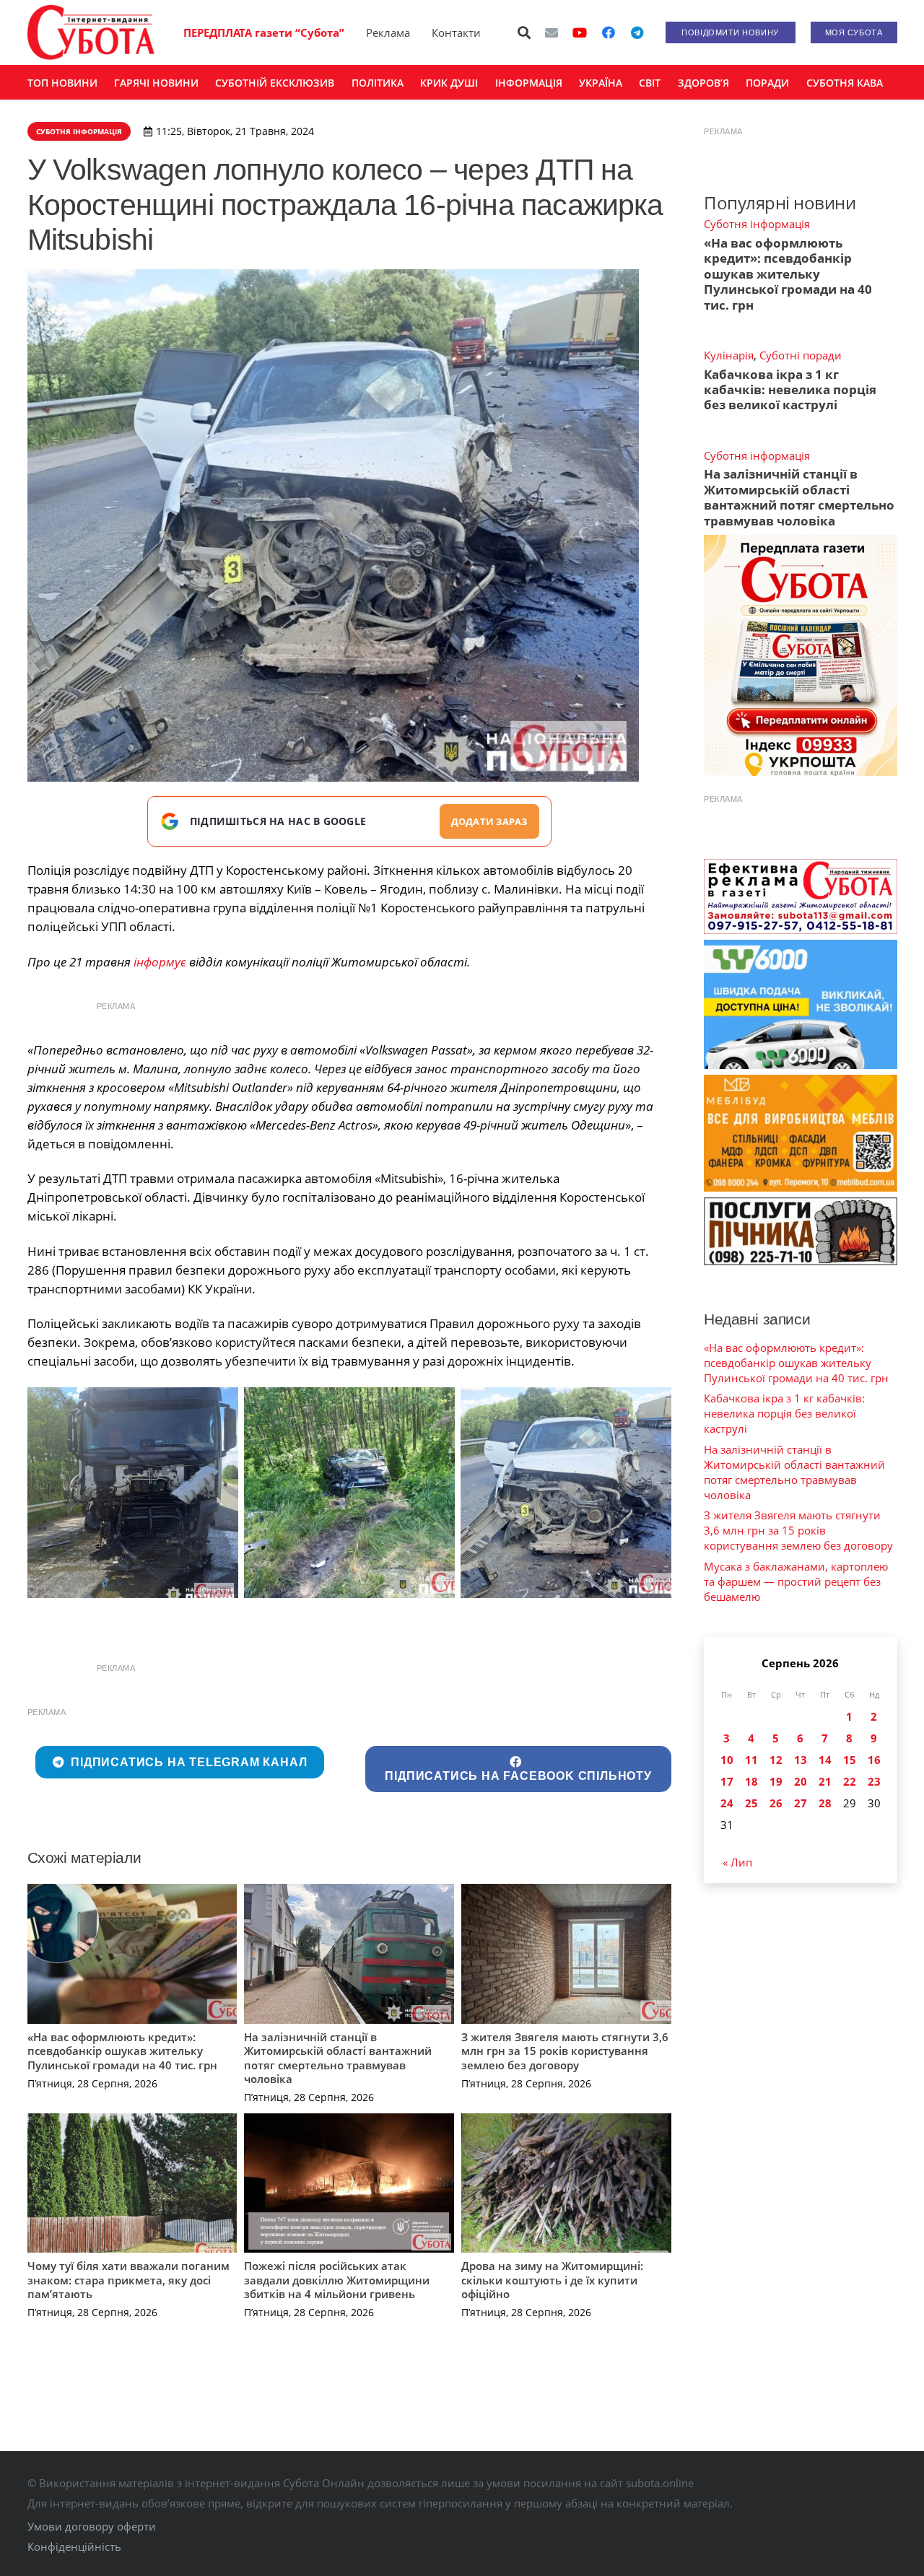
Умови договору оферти (92, 2526)
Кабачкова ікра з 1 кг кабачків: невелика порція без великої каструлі (790, 390)
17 (727, 1781)
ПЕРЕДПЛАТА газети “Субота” (264, 32)
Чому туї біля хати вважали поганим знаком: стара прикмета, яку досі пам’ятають (128, 2280)
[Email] (552, 32)
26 (776, 1803)
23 (874, 1781)
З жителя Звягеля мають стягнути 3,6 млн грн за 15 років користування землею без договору (565, 2051)
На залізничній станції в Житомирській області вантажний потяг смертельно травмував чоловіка (338, 2058)
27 (801, 1803)
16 (874, 1760)
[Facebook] (609, 32)
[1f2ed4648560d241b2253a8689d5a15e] (566, 1493)
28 (825, 1803)
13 (801, 1760)
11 (751, 1760)
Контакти (456, 32)
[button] (524, 32)
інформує (160, 962)
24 (727, 1803)
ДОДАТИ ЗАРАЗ (489, 821)
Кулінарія (729, 355)
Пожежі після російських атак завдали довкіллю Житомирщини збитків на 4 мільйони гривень (337, 2280)
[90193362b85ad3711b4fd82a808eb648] (133, 1493)
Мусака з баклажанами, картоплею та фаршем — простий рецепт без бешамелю (796, 1581)
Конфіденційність (74, 2546)
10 (727, 1760)
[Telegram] (637, 32)
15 (850, 1760)
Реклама (388, 32)
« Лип (737, 1862)
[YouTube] (580, 32)
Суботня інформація (757, 224)
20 (801, 1781)
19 (776, 1781)
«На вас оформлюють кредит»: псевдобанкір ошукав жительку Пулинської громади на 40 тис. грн (122, 2051)
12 (776, 1760)
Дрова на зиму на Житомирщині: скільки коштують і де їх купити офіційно (552, 2280)
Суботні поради (801, 355)
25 (751, 1803)
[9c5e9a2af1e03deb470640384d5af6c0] (349, 1493)
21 (825, 1781)
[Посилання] (91, 32)
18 (751, 1781)
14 (825, 1760)
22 (850, 1781)
